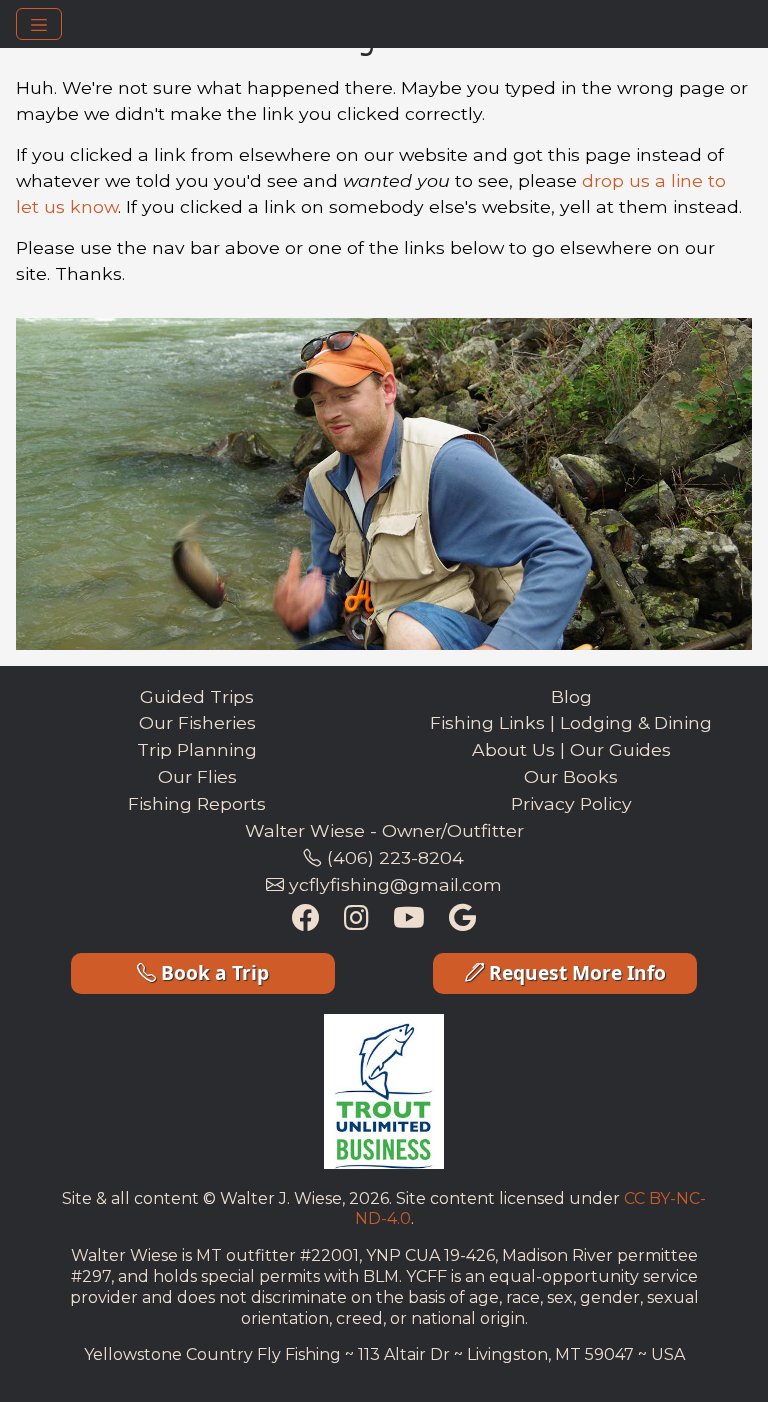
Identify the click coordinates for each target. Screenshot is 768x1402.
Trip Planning (197, 749)
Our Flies (197, 776)
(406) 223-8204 (393, 857)
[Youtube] (409, 920)
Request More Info (575, 972)
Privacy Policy (571, 803)
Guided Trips (197, 696)
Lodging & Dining (636, 722)
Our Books (571, 776)
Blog (571, 696)
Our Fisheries (197, 722)
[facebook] (306, 920)
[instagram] (356, 920)
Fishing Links (487, 722)
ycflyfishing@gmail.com (393, 884)
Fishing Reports (197, 803)
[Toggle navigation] (39, 24)
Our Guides (620, 749)
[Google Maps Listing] (462, 920)
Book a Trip (212, 972)
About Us (513, 749)
